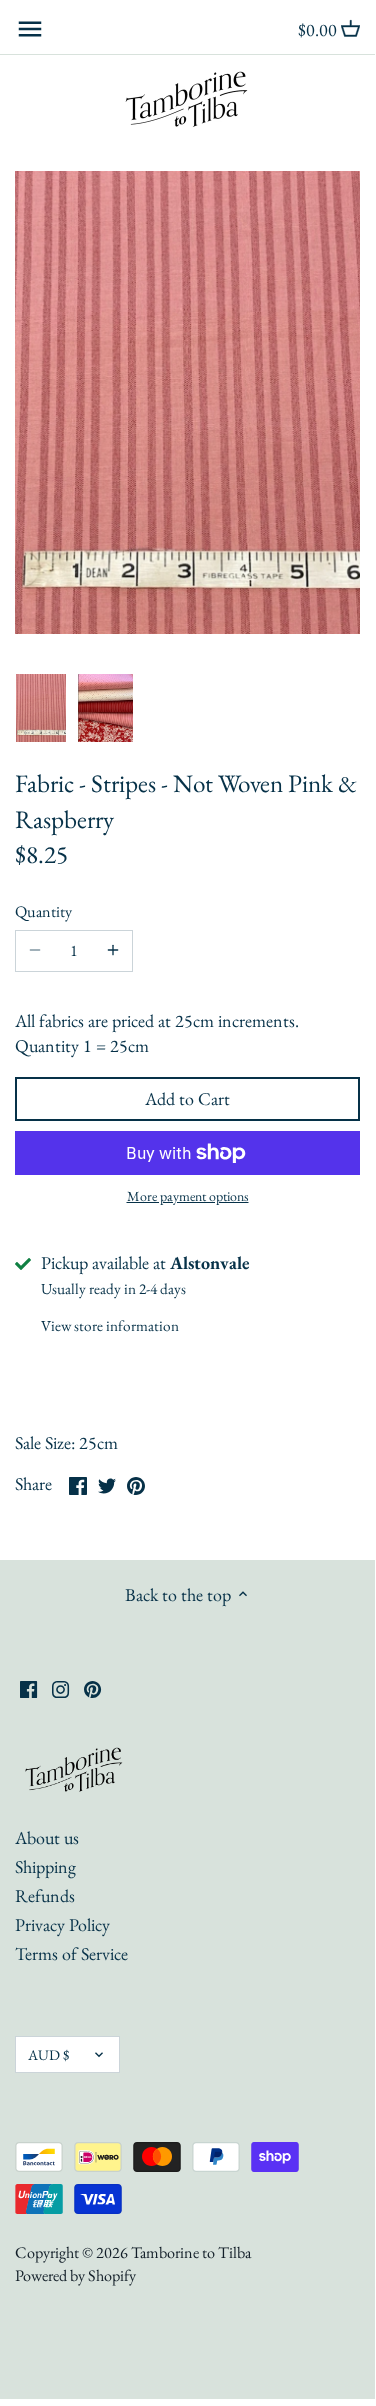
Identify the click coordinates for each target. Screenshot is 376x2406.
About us (47, 1837)
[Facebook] (28, 1686)
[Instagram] (60, 1686)
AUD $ (48, 2054)
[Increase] (113, 951)
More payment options (188, 1196)
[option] (41, 708)
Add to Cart (187, 1098)
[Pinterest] (92, 1686)
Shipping (45, 1866)
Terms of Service (71, 1953)
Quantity (43, 911)
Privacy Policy (62, 1924)
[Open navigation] (30, 29)
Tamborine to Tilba (191, 2252)
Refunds (45, 1895)
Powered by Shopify (75, 2275)
